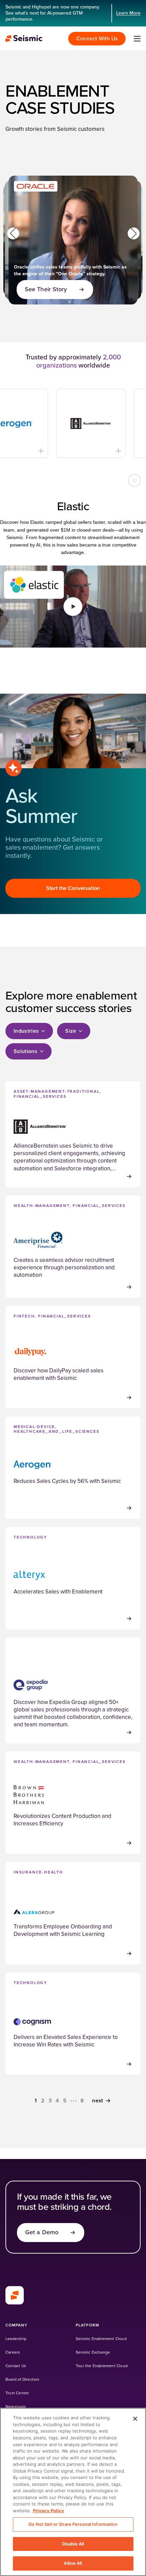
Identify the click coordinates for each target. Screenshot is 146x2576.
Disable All (73, 2544)
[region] (73, 2492)
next (97, 2101)
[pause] (134, 480)
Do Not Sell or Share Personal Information (73, 2524)
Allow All (73, 2563)
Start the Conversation (73, 888)
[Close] (135, 2419)
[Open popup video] (73, 607)
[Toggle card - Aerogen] (24, 451)
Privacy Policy (49, 2511)
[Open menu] (137, 39)
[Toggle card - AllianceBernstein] (101, 451)
